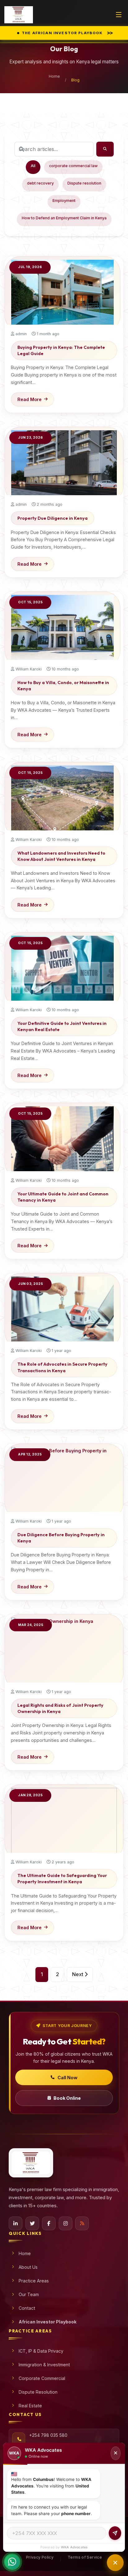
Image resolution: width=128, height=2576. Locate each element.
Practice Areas (34, 2281)
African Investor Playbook (48, 2322)
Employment (64, 201)
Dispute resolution (84, 183)
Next (78, 1974)
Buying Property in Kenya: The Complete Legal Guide (61, 350)
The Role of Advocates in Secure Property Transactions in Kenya (62, 1367)
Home (54, 76)
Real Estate (30, 2406)
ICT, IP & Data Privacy (41, 2351)
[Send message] (115, 2533)
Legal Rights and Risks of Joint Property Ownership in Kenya (60, 1708)
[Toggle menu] (119, 15)
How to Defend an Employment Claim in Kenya (64, 218)
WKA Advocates (74, 2547)
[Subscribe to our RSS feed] (82, 2223)
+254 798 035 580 (48, 2435)
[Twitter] (32, 2223)
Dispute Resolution (38, 2392)
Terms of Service (85, 2557)
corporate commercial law (73, 166)
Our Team (29, 2294)
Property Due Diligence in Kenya (53, 518)
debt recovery (40, 183)
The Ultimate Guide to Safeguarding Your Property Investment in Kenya (62, 1879)
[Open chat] (115, 2563)
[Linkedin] (16, 2223)
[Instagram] (66, 2223)
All (33, 166)
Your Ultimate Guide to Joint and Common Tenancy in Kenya (63, 1197)
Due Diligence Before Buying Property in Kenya (61, 1538)
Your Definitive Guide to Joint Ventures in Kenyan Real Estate (62, 1026)
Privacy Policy (40, 2557)
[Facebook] (49, 2223)
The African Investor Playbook (67, 33)
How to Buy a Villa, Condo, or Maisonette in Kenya (63, 686)
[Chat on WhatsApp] (12, 2561)
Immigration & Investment (44, 2365)
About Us (28, 2267)
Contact (27, 2308)
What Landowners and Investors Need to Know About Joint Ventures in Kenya (61, 856)
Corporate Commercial (42, 2378)
